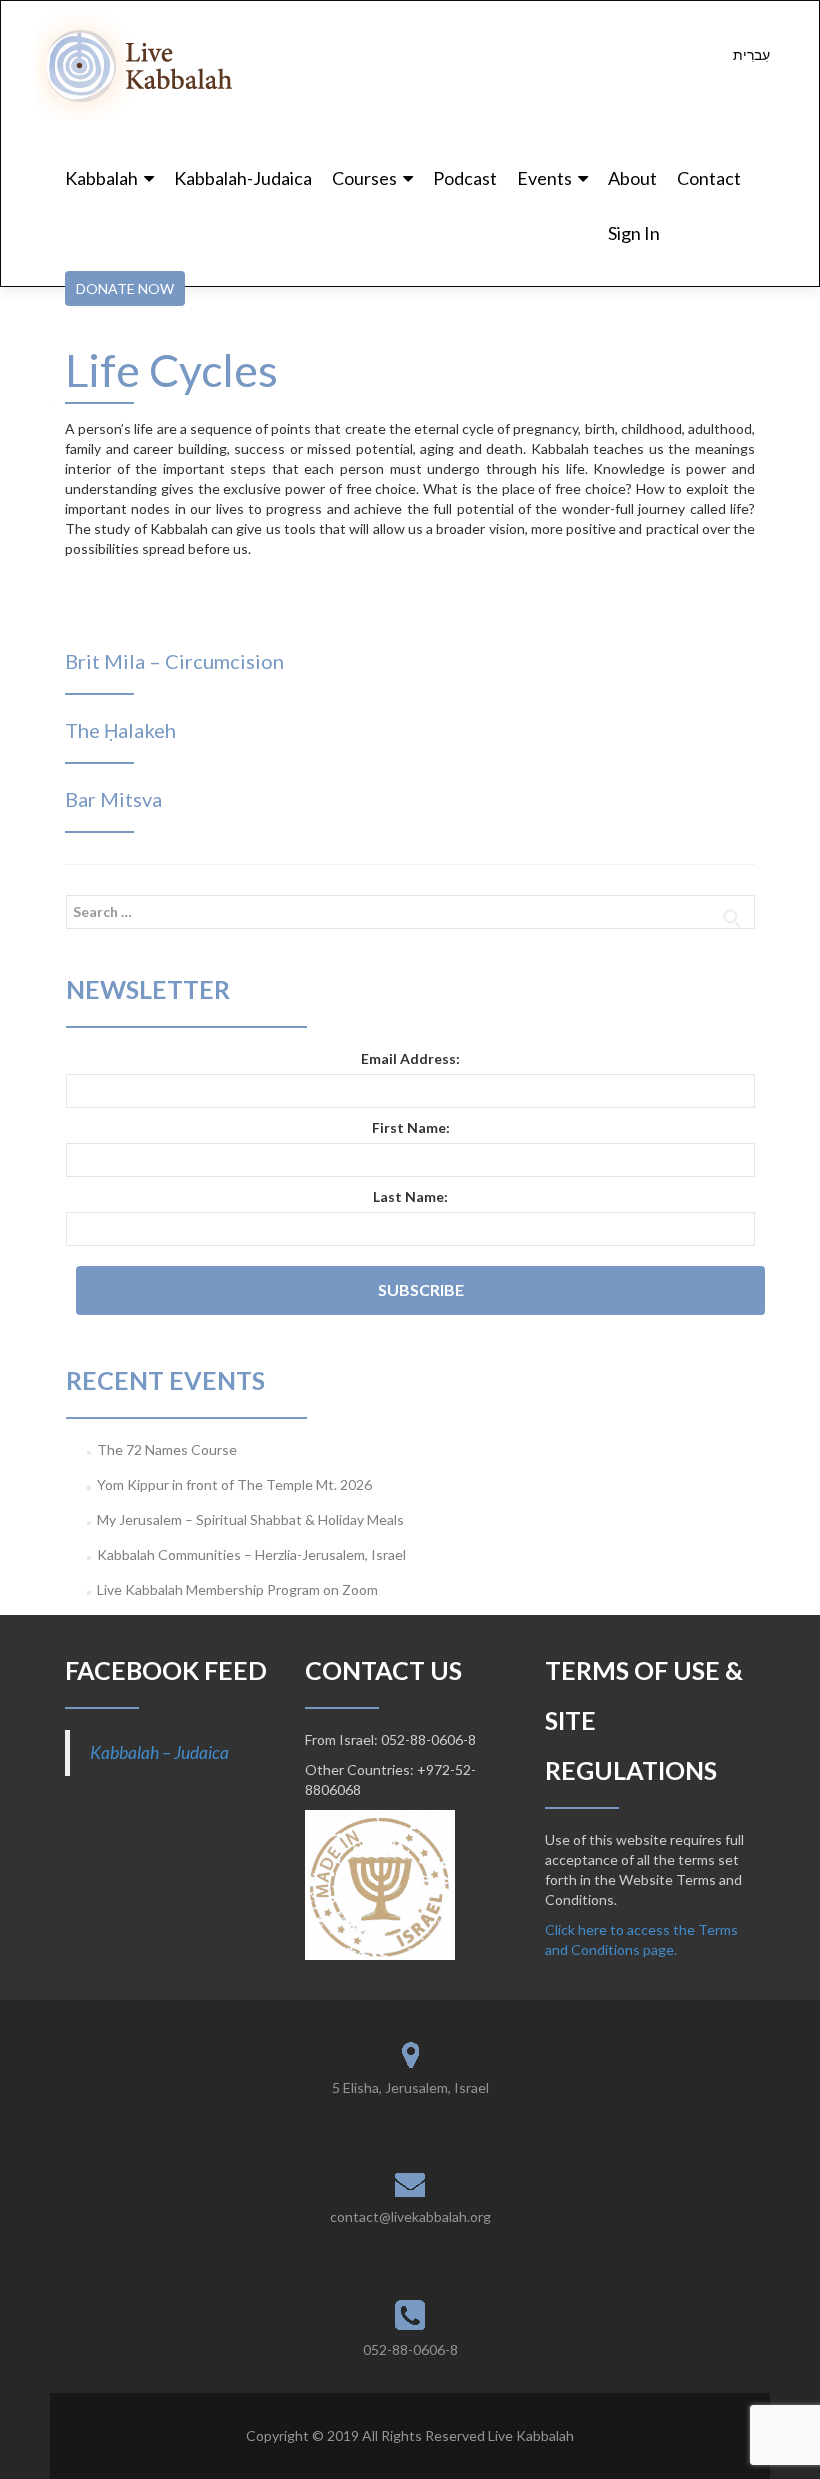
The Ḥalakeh (120, 730)
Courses (364, 178)
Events (544, 178)
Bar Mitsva (113, 799)
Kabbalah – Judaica (159, 1752)
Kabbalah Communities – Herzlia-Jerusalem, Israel (251, 1554)
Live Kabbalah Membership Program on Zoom (237, 1589)
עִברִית (751, 54)
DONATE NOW (125, 288)
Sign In (634, 233)
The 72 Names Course (167, 1449)
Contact (709, 178)
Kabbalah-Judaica (243, 178)
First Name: (411, 1127)
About (632, 178)
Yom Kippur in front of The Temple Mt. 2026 (234, 1484)
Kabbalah (101, 178)
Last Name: (410, 1196)
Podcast (465, 178)
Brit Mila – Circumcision (174, 661)
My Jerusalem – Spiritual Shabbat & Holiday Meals (250, 1519)
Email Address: (410, 1058)
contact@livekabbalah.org (410, 2216)
